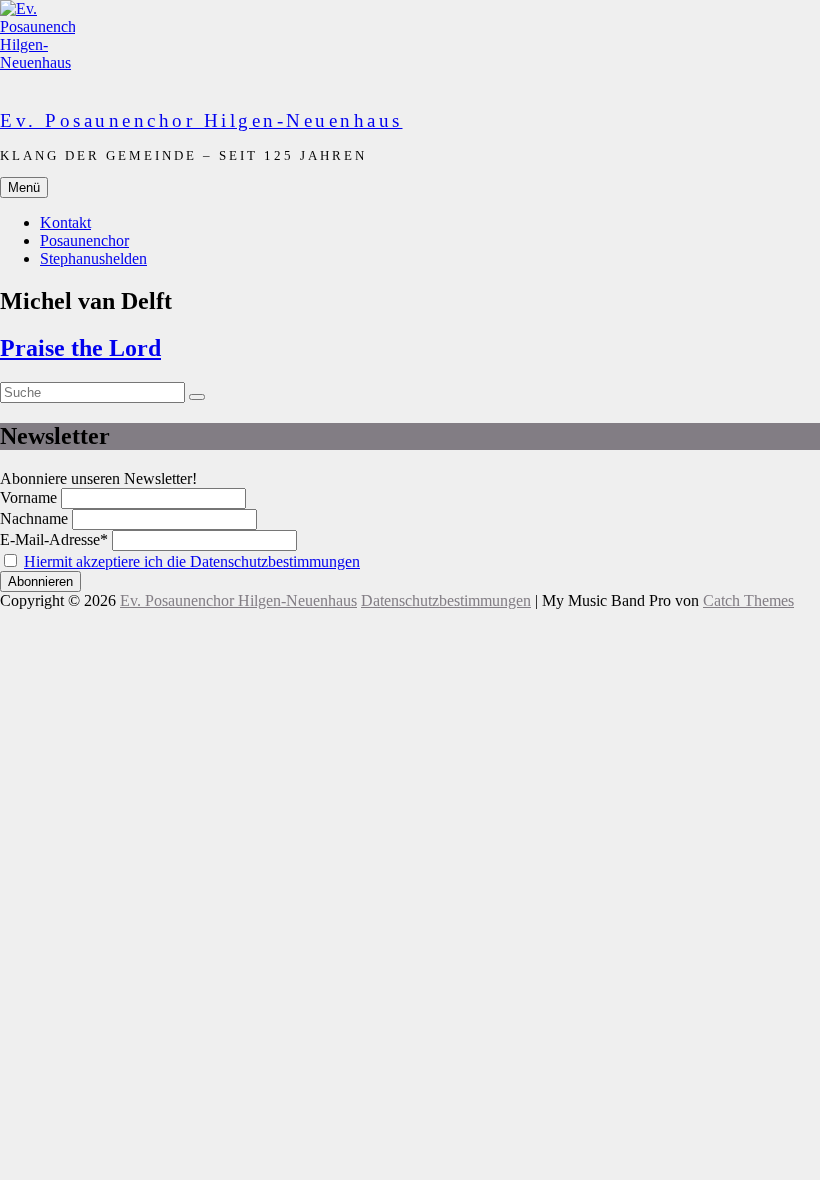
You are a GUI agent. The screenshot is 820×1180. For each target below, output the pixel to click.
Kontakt (65, 222)
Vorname (28, 497)
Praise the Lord (80, 348)
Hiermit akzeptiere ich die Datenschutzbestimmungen (192, 561)
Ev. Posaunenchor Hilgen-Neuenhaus (201, 120)
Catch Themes (748, 600)
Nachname (34, 518)
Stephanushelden (93, 258)
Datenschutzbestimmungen (446, 600)
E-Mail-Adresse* (54, 539)
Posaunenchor (84, 240)
